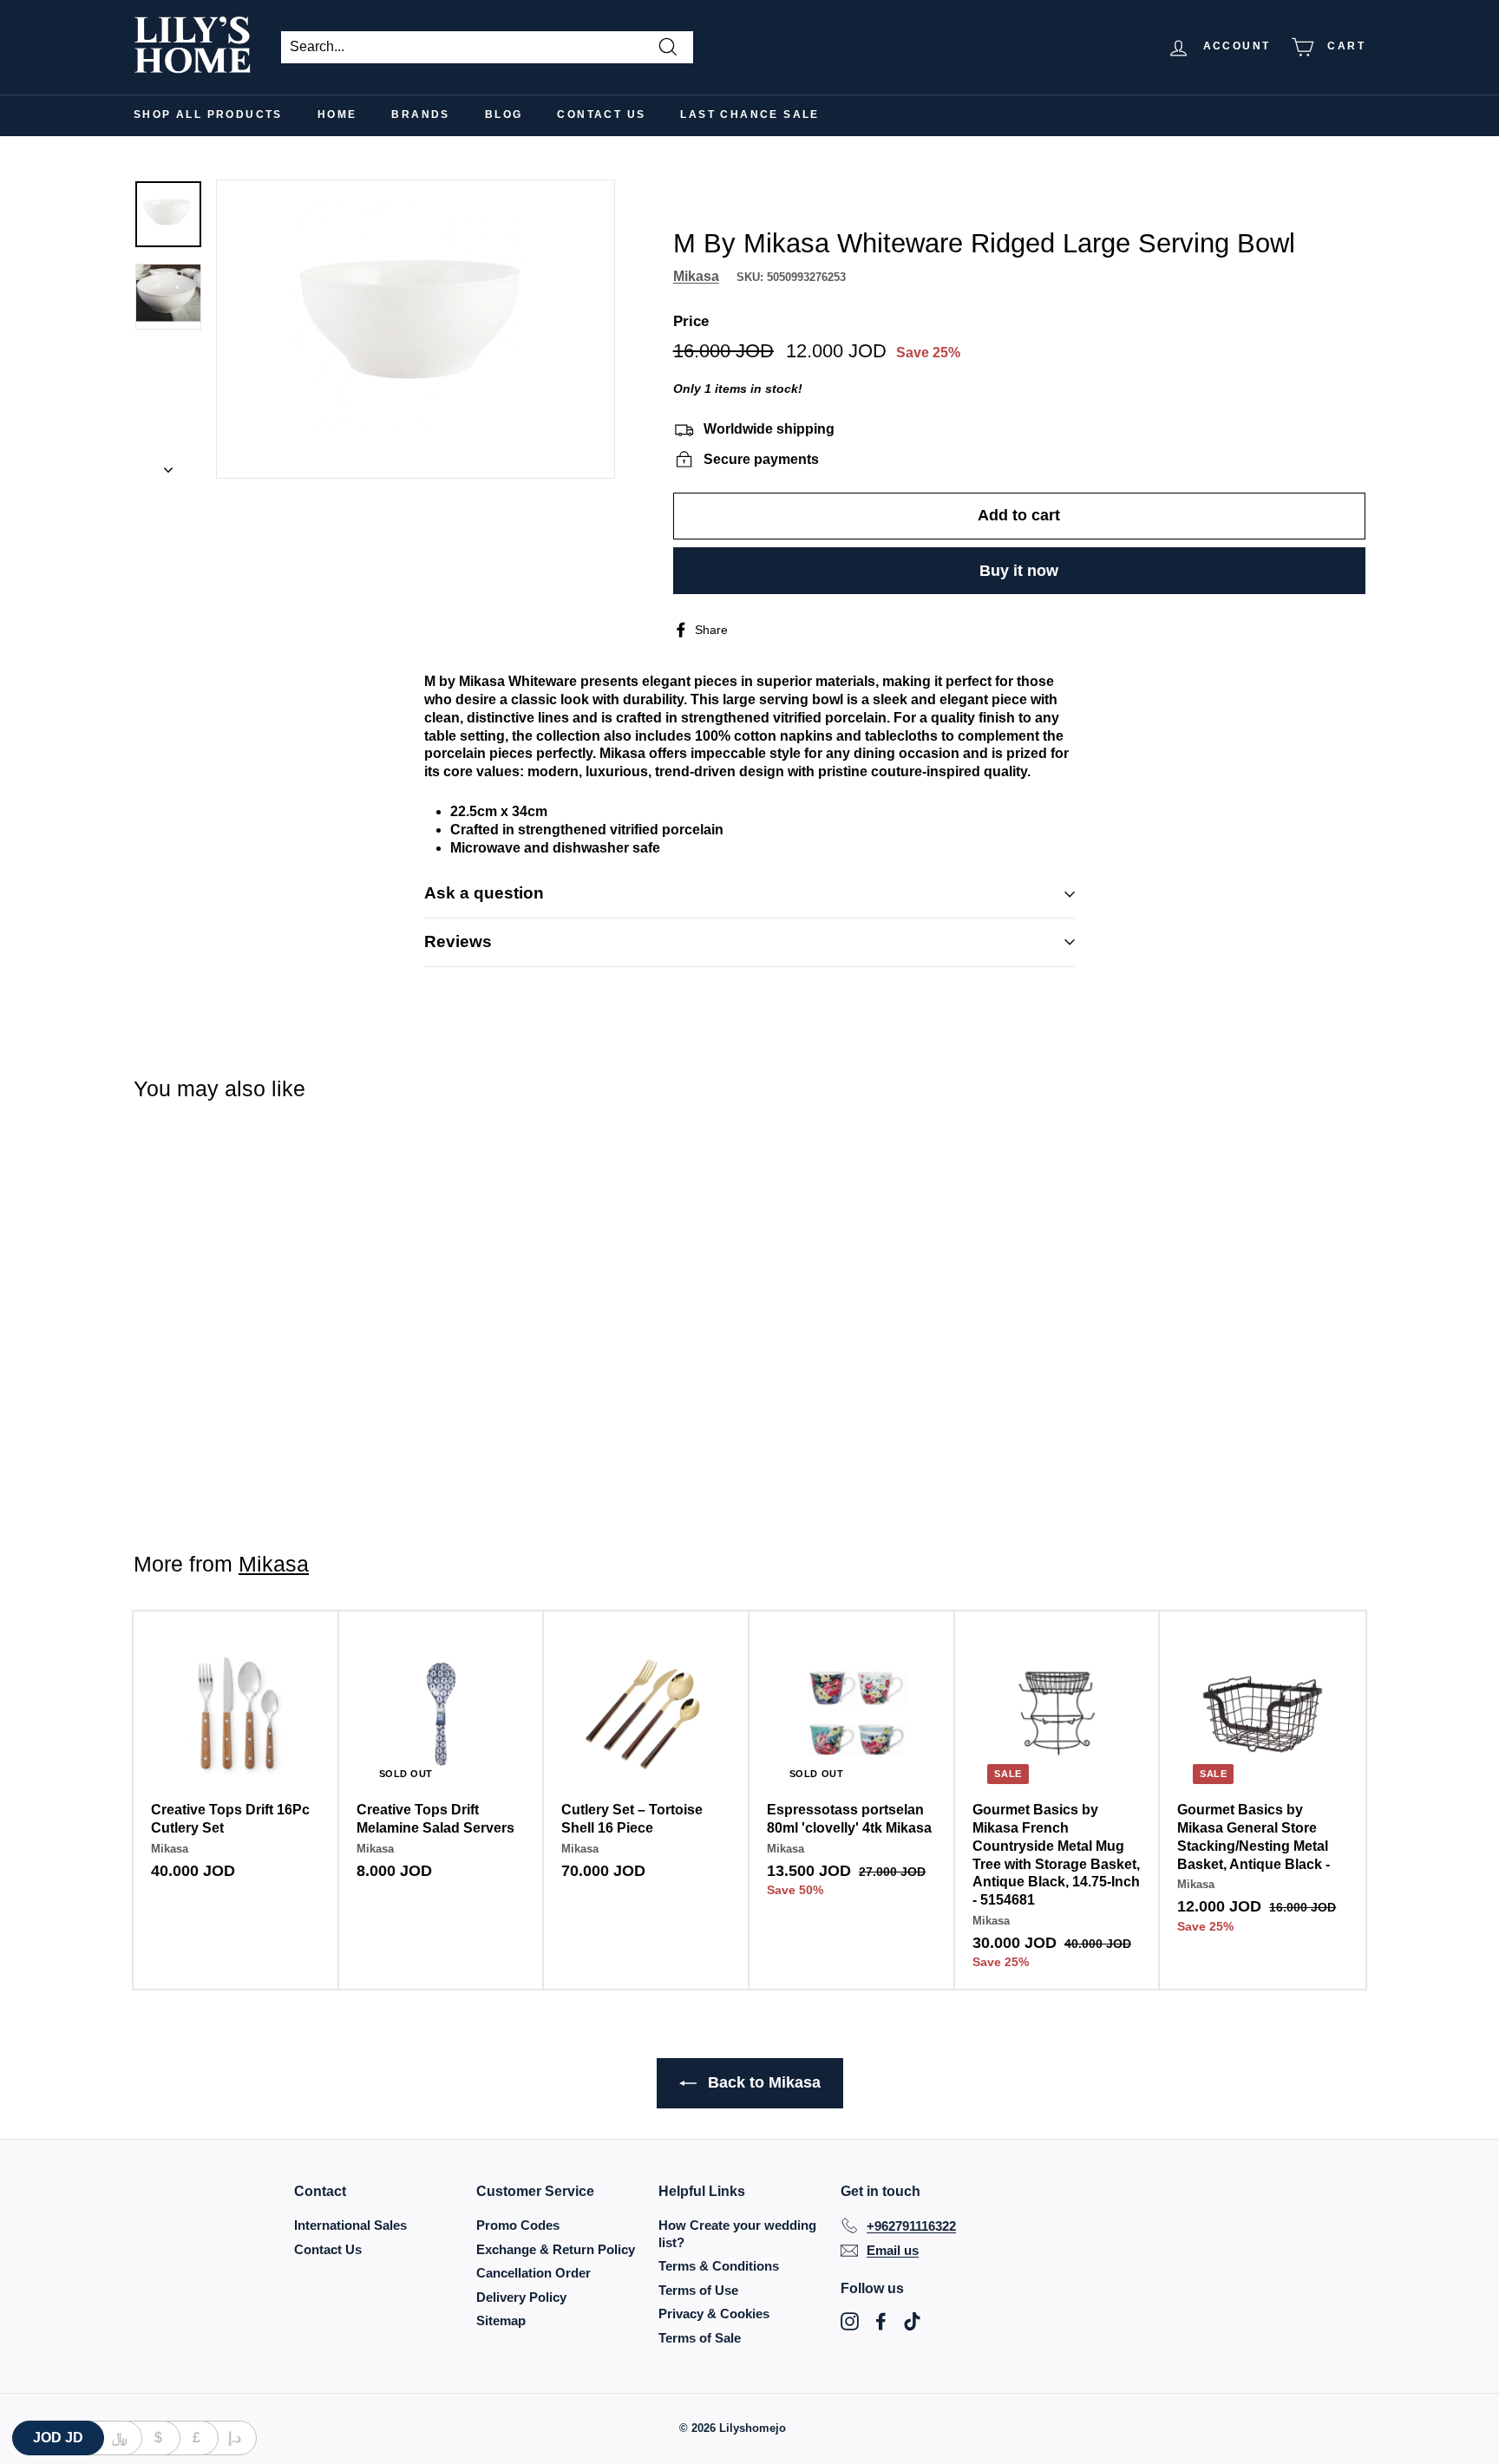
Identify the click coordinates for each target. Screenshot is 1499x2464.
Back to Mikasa (762, 2082)
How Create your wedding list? (737, 2234)
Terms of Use (698, 2290)
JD (58, 2438)
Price (691, 320)
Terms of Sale (700, 2338)
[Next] (168, 465)
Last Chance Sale (749, 114)
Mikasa (696, 275)
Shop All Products (208, 114)
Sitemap (501, 2320)
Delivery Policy (521, 2297)
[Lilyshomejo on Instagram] (850, 2321)
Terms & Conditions (719, 2266)
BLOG (504, 114)
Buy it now (1019, 571)
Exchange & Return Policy (556, 2249)
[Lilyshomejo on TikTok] (912, 2321)
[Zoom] (416, 329)
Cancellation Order (533, 2273)
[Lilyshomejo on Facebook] (881, 2321)
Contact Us (601, 114)
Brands (420, 114)
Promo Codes (518, 2225)
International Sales (350, 2225)
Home (337, 114)
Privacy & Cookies (714, 2314)
